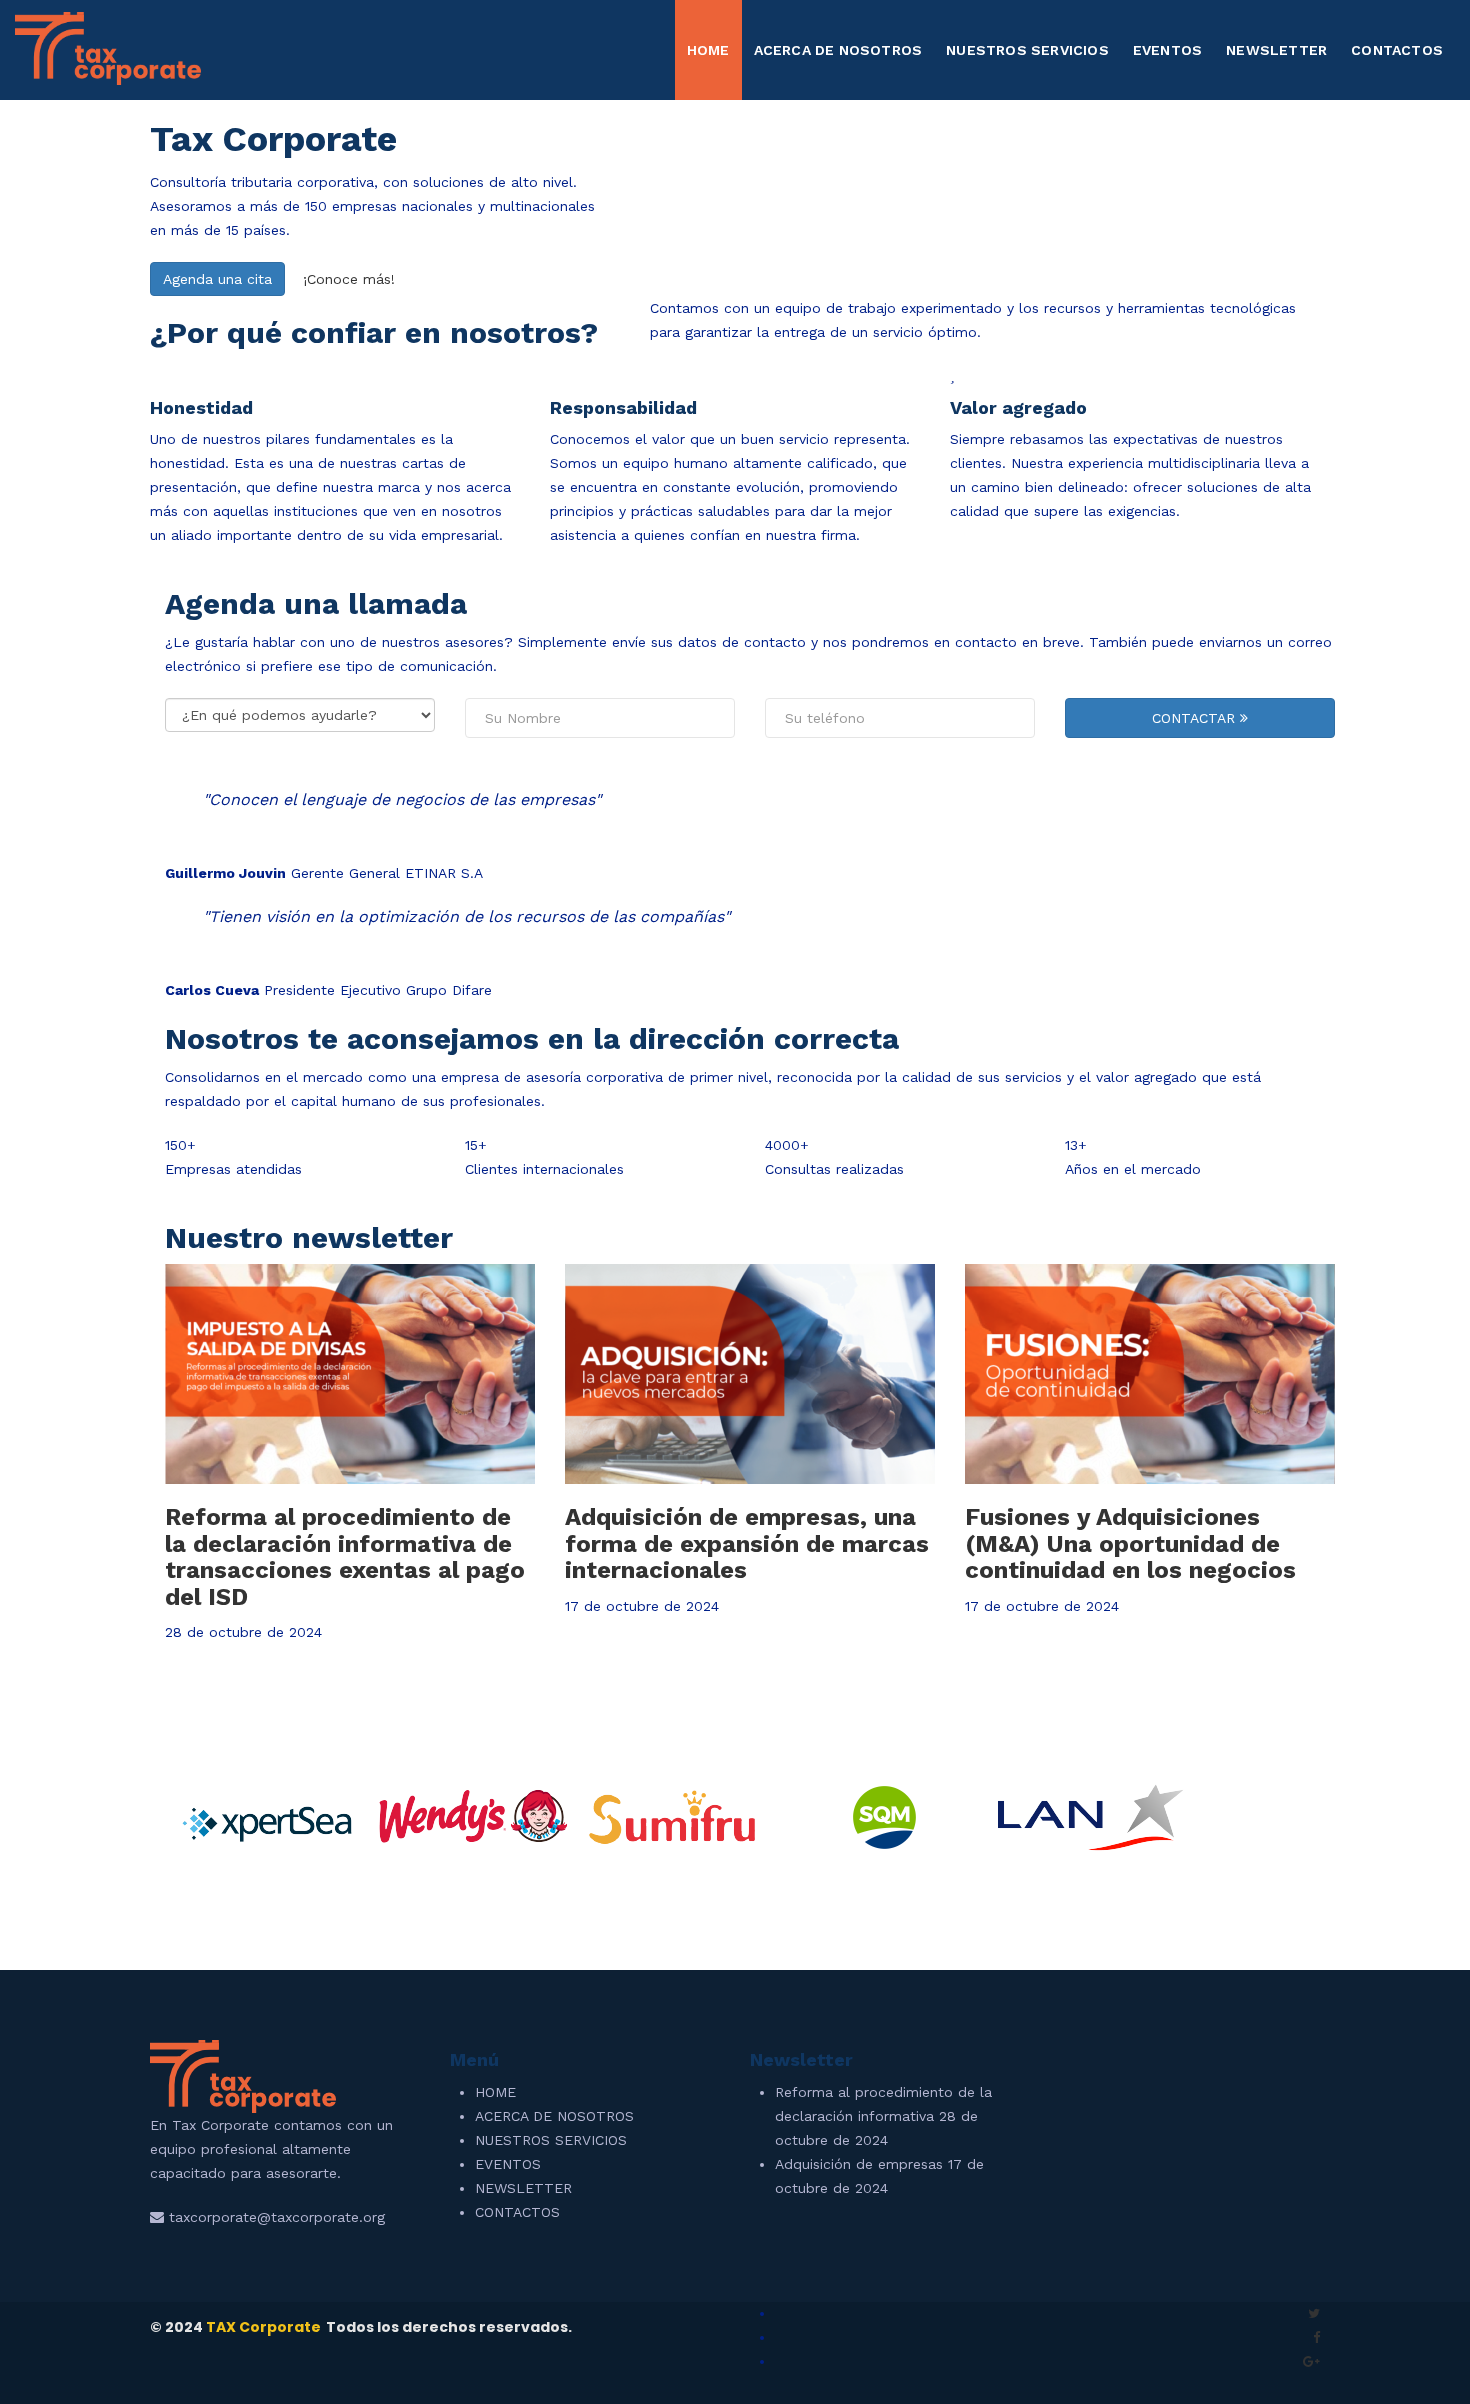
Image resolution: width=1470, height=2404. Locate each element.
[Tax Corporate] (108, 47)
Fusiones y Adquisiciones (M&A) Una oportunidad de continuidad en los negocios (1130, 1543)
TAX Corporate (263, 2327)
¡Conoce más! (349, 279)
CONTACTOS (1397, 50)
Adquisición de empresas (859, 2164)
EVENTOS (1167, 50)
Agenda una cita (217, 279)
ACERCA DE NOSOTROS (838, 50)
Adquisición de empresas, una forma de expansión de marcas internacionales (747, 1543)
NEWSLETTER (1276, 50)
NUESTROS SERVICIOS (1027, 50)
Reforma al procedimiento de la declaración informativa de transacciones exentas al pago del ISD (345, 1556)
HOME (708, 50)
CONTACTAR (1196, 718)
